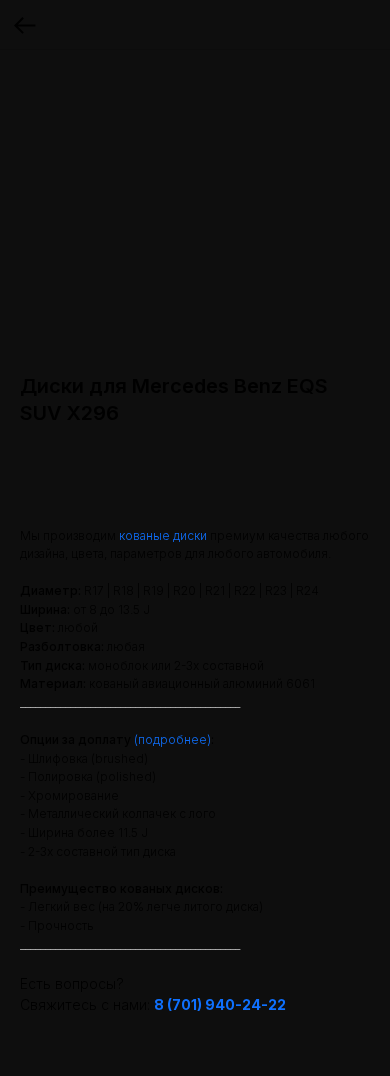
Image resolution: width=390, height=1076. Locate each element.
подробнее (172, 739)
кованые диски (163, 535)
